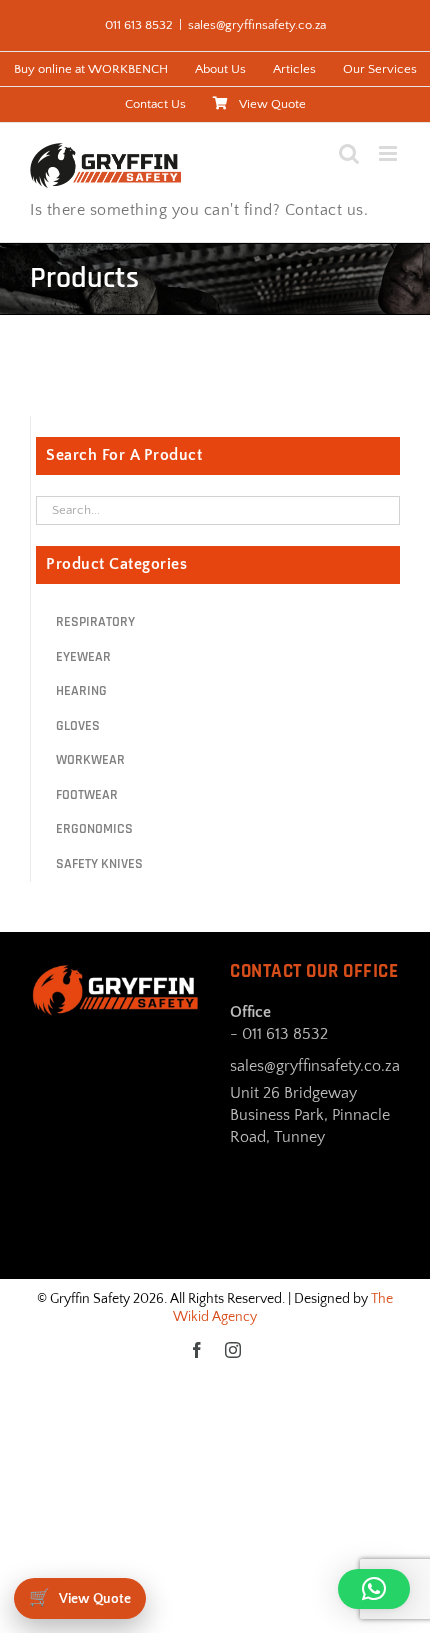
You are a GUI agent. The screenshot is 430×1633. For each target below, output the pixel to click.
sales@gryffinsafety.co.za (257, 25)
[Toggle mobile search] (349, 153)
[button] (374, 1589)
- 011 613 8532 (279, 1034)
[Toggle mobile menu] (389, 153)
